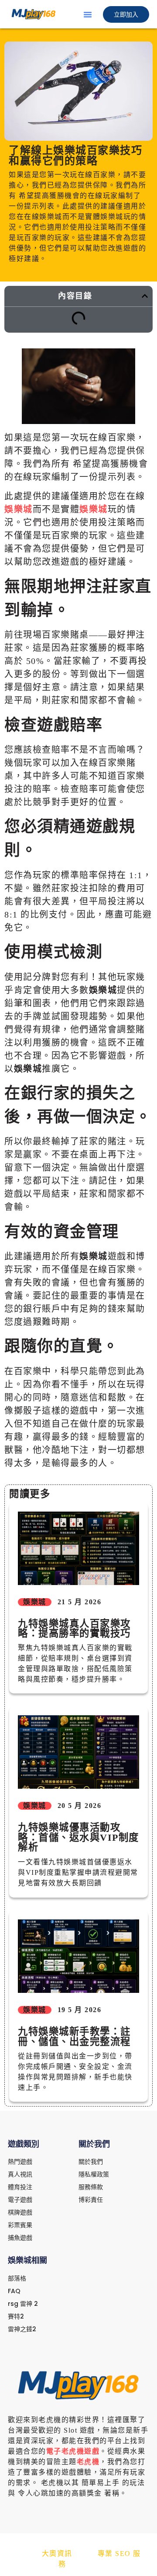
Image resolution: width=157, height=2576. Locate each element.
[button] (88, 14)
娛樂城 (19, 509)
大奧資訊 (57, 2553)
